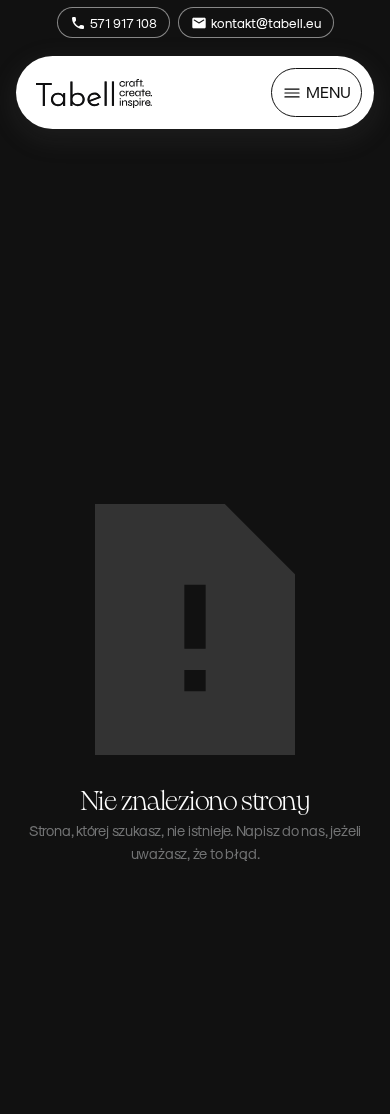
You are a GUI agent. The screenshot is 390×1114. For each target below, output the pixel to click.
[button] (316, 92)
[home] (94, 92)
